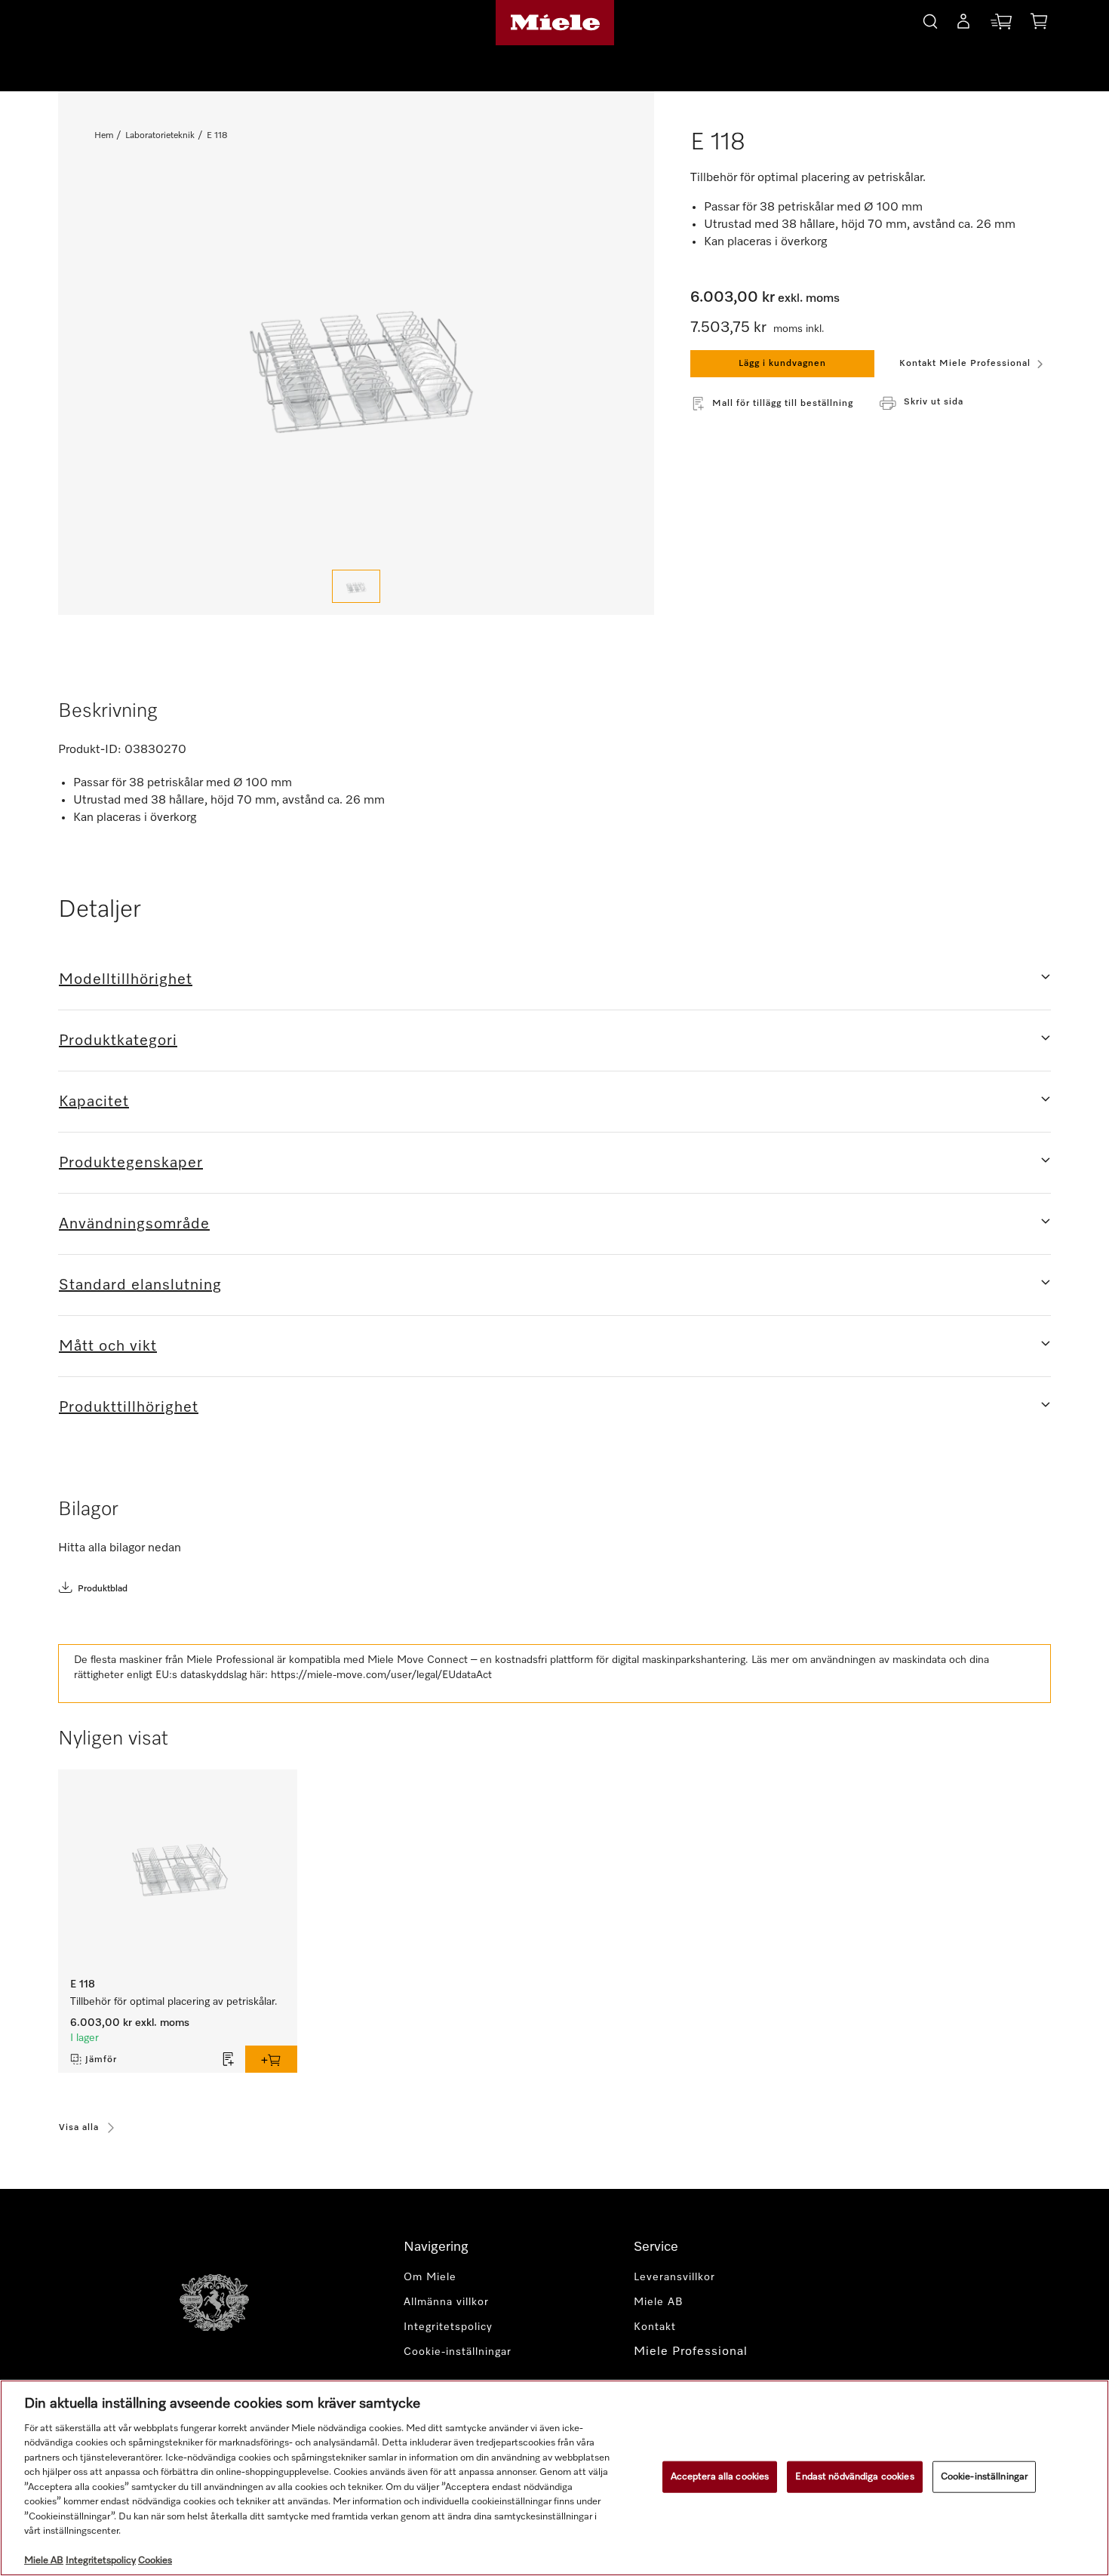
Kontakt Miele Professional (965, 364)
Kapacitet (94, 1102)
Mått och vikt (108, 1346)
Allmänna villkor (446, 2302)
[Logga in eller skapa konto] (963, 24)
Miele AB (659, 2302)
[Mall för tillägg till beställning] (229, 2059)
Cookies (155, 2561)
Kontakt (655, 2327)
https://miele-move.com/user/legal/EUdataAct (381, 1675)
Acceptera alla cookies (720, 2477)
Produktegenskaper (131, 1163)
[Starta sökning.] (930, 19)
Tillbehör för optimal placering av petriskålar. (174, 2002)
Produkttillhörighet (129, 1407)
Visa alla (79, 2128)
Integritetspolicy (448, 2327)
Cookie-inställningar (985, 2477)
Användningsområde (134, 1224)
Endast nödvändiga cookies (854, 2477)
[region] (554, 2478)
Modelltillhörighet (126, 979)
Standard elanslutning (140, 1285)
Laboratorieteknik (160, 136)
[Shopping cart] (1039, 24)
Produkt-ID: (90, 750)
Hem (104, 136)
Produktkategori (118, 1041)
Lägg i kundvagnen (782, 364)
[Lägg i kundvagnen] (271, 2059)
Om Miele (430, 2277)
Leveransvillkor (674, 2277)
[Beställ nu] (1001, 25)
